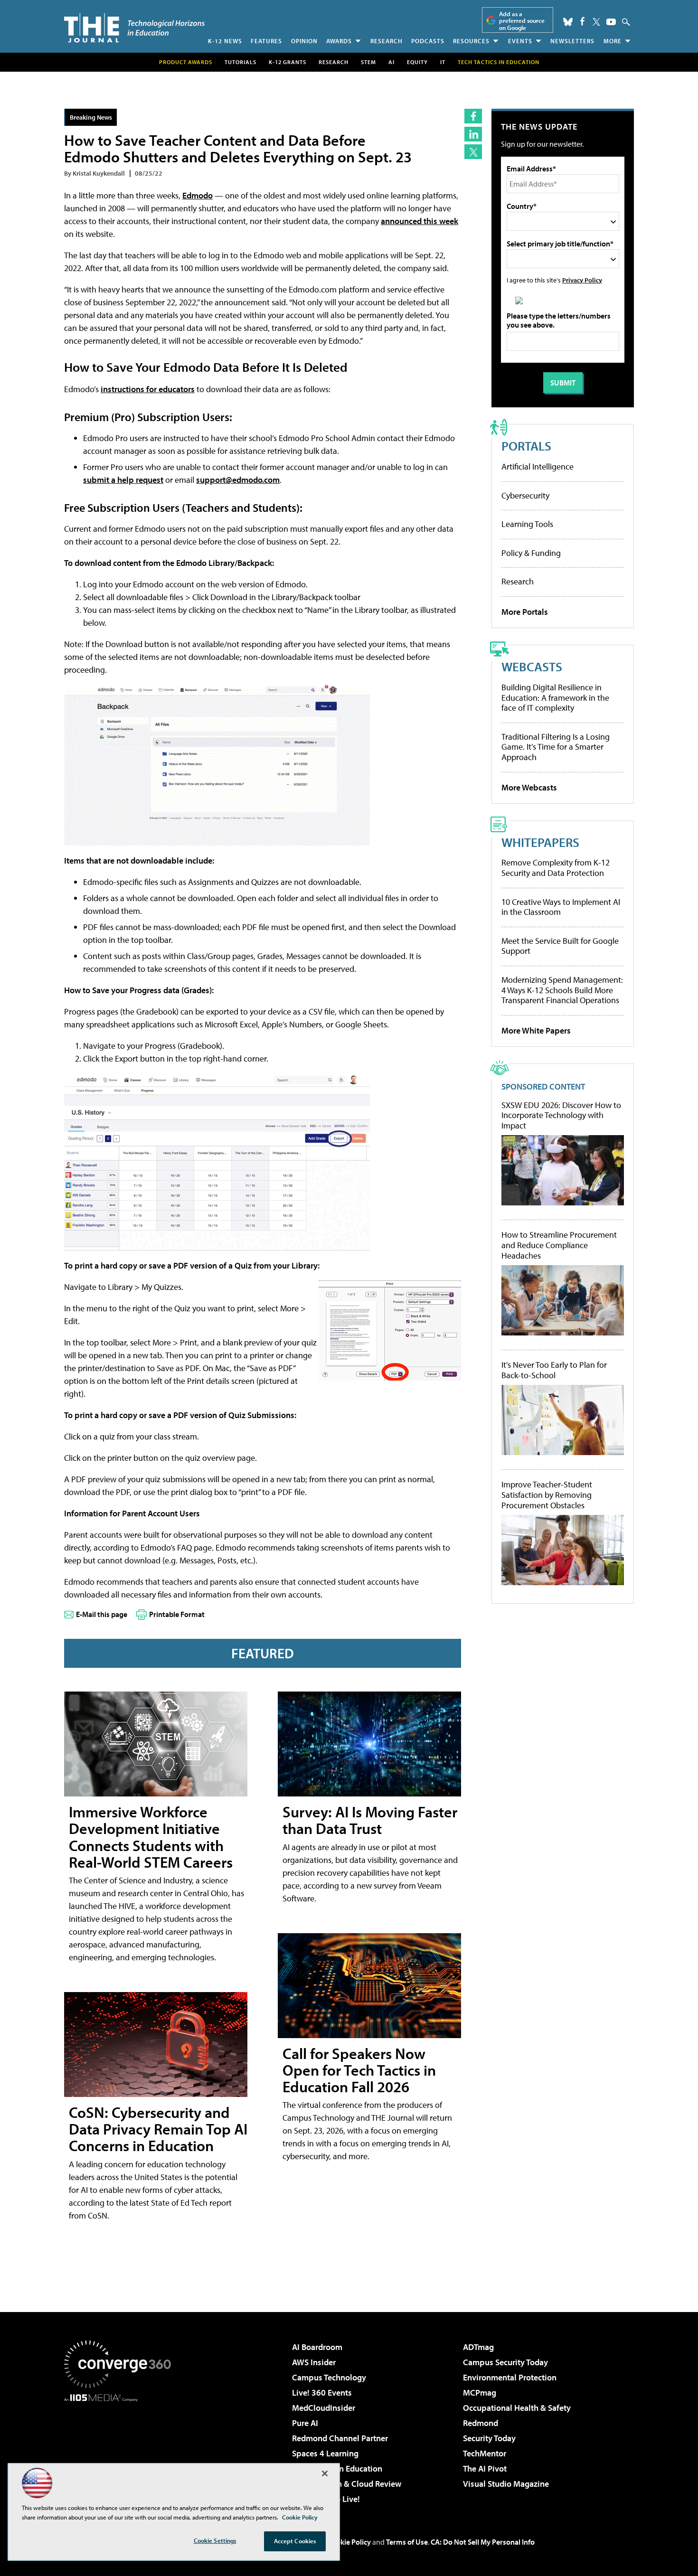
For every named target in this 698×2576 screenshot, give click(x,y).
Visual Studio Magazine (506, 2484)
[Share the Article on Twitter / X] (473, 152)
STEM (368, 62)
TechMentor (485, 2453)
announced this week (420, 221)
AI (391, 62)
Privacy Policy (582, 280)
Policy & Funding (531, 553)
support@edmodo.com (238, 480)
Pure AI (305, 2423)
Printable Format (177, 1614)
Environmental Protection (510, 2377)
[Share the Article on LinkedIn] (473, 134)
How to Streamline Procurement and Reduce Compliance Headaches (559, 1245)
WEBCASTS (532, 666)
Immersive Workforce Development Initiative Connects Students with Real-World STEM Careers (151, 1837)
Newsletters (572, 41)
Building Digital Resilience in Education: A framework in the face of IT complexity (555, 697)
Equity (417, 62)
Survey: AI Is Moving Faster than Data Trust (370, 1820)
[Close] (325, 2473)
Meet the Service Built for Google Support (560, 946)
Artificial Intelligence (538, 466)
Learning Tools (527, 524)
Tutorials (241, 62)
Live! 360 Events (322, 2393)
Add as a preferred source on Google (522, 21)
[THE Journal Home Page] (134, 28)
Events (520, 41)
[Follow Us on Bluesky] (568, 22)
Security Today (489, 2438)
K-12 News (225, 41)
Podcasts (428, 41)
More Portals (525, 612)
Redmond (481, 2423)
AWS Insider (314, 2362)
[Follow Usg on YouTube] (611, 22)
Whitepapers (540, 842)
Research (387, 41)
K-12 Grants (288, 62)
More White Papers (536, 1030)
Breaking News (91, 117)
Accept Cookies (295, 2541)
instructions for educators (148, 389)
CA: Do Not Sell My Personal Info (483, 2542)
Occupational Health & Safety (517, 2408)
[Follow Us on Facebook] (582, 21)
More (613, 41)
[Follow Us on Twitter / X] (596, 22)
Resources (471, 41)
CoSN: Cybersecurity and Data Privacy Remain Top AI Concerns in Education (158, 2129)
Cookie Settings (215, 2540)
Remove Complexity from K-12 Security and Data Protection (556, 868)
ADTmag (478, 2347)
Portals (526, 446)
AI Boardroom (317, 2347)
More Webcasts (529, 787)
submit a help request (123, 480)
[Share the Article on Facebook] (473, 116)
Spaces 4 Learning (325, 2453)
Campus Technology (329, 2377)
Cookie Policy (349, 2542)
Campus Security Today (505, 2362)
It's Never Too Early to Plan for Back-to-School (554, 1370)
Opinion (304, 41)
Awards (339, 41)
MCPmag (480, 2393)
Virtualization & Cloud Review (347, 2484)
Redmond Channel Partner (340, 2438)
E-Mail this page (102, 1614)
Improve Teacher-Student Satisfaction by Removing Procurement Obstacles (547, 1495)
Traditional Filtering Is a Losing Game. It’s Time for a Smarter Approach (556, 747)
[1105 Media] (121, 2450)
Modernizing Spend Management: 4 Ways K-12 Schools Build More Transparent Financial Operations (562, 990)
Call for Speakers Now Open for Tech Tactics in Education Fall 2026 (359, 2070)
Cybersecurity (525, 495)
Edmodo (198, 195)
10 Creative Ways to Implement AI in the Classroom (561, 907)
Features (266, 41)
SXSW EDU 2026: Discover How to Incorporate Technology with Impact (561, 1115)
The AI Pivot (485, 2468)
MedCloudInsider (324, 2408)
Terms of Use (407, 2542)
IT (443, 62)
